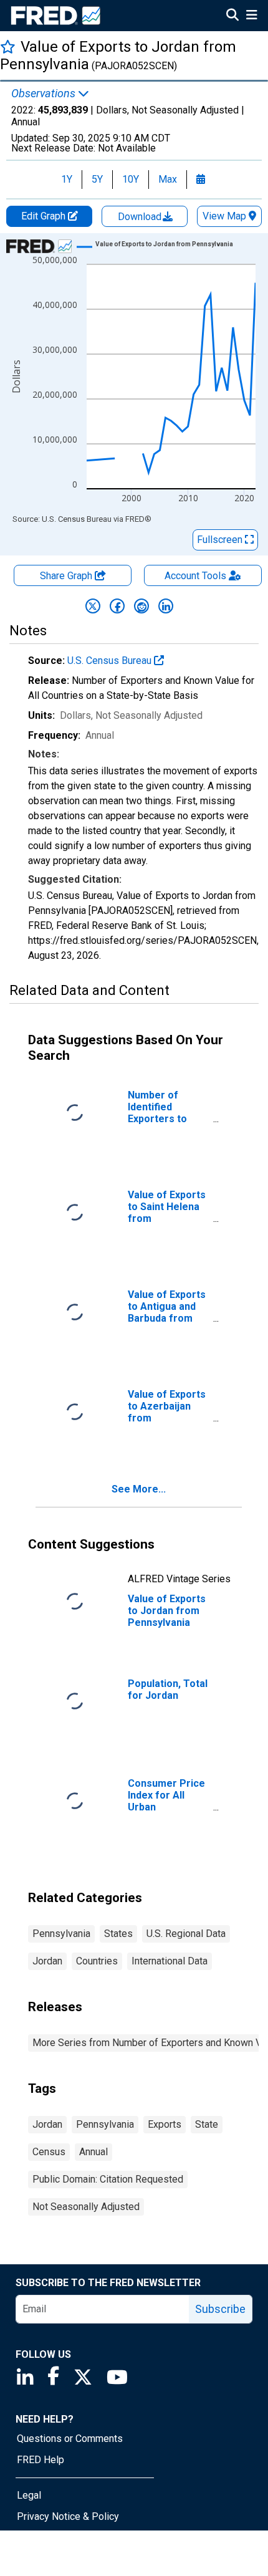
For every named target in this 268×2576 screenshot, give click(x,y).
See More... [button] (139, 1489)
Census (49, 2152)
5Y (97, 179)
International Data (170, 1961)
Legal (29, 2495)
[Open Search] (232, 16)
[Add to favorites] (8, 46)
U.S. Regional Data (186, 1934)
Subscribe (220, 2309)
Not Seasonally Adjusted (86, 2207)
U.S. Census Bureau (111, 661)
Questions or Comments (70, 2439)
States (118, 1934)
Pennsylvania (61, 1934)
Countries (97, 1961)
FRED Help (41, 2460)
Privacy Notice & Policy (68, 2516)
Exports (165, 2124)
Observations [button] (45, 94)
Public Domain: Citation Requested (108, 2179)
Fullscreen (221, 540)
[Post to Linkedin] (166, 606)
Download (141, 217)
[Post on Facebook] (117, 606)
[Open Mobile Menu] (251, 16)
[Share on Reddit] (141, 606)
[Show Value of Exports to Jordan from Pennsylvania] (164, 244)
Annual (93, 2152)
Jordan (47, 1961)
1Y (67, 179)
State (207, 2124)
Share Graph (67, 576)
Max (168, 179)
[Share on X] (93, 606)
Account (195, 576)
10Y (131, 179)
